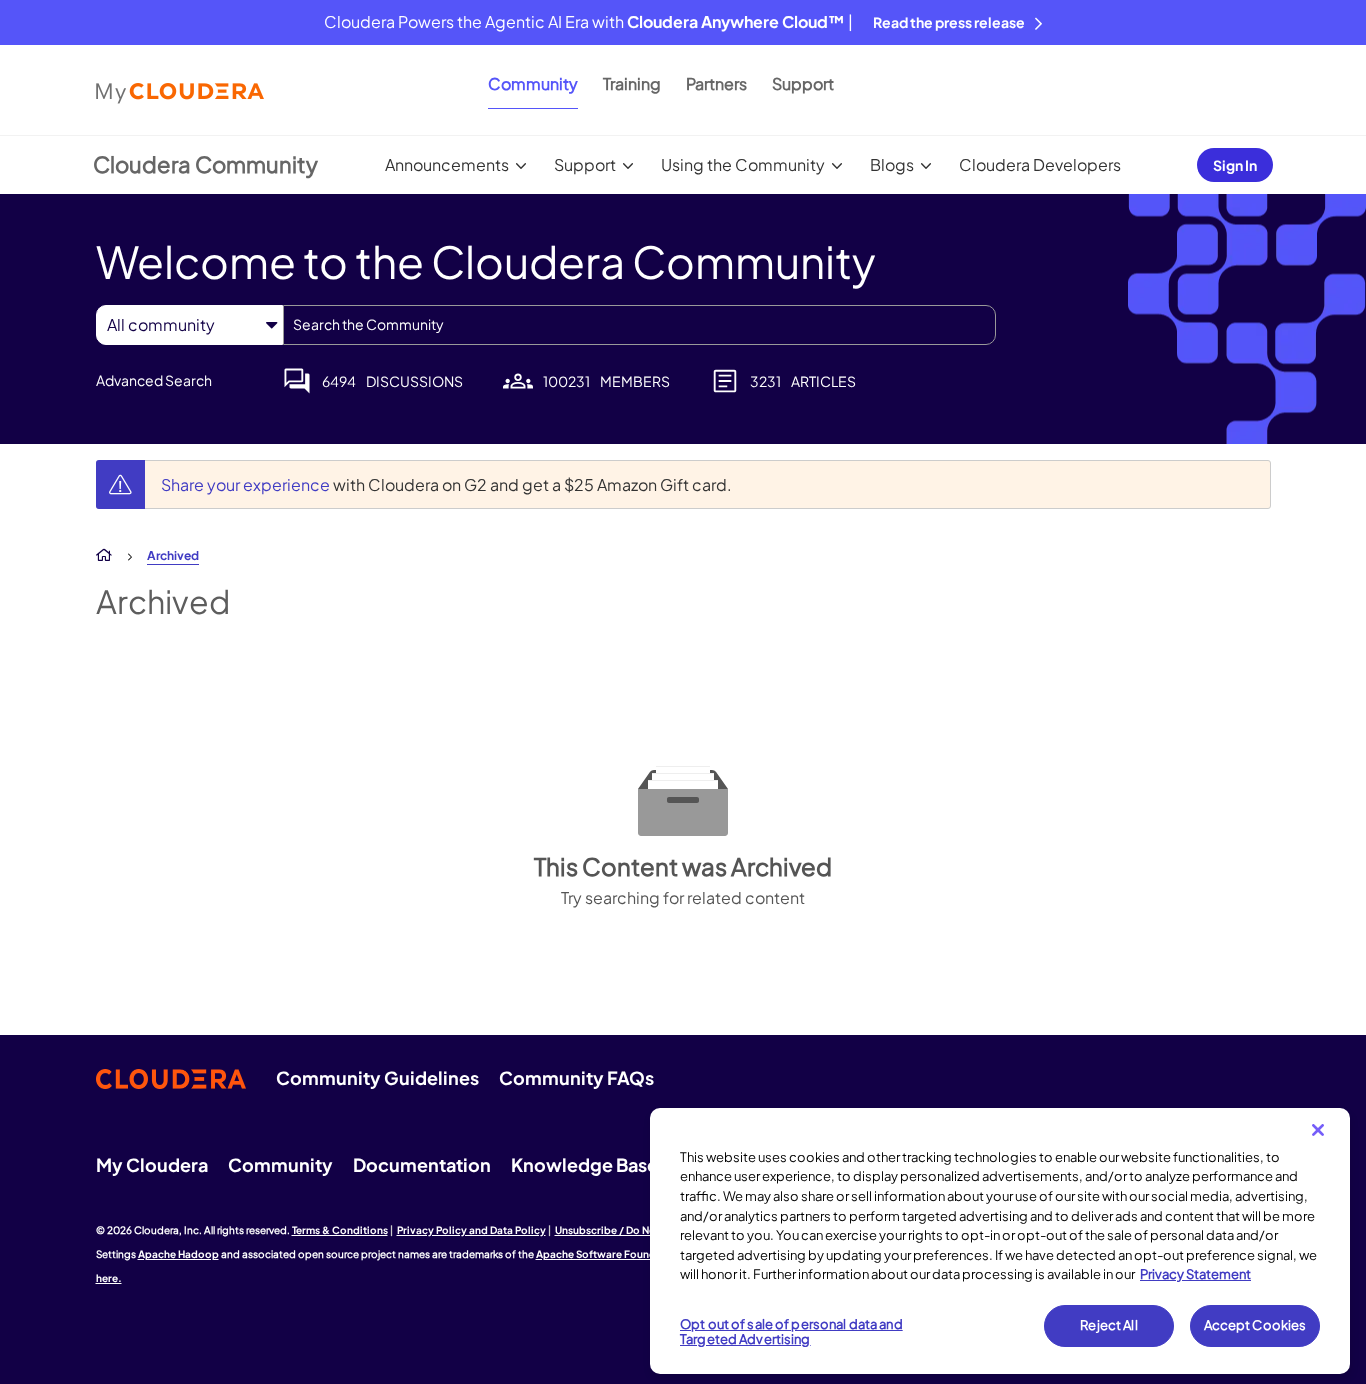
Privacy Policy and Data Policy (471, 1230)
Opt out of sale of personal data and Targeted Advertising (791, 1332)
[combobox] (639, 325)
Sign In (1235, 165)
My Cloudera (152, 1164)
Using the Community (743, 164)
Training (632, 83)
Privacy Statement (1195, 1274)
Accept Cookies (1255, 1325)
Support (803, 83)
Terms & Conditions (340, 1230)
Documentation (422, 1164)
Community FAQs (576, 1077)
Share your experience (247, 484)
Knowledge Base (584, 1164)
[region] (1000, 1241)
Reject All (1108, 1325)
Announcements (447, 164)
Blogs (892, 164)
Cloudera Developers (1040, 164)
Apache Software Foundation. (611, 1254)
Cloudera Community (205, 164)
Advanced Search (154, 380)
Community (533, 83)
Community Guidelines (377, 1077)
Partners (716, 83)
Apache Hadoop (178, 1254)
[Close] (1318, 1130)
